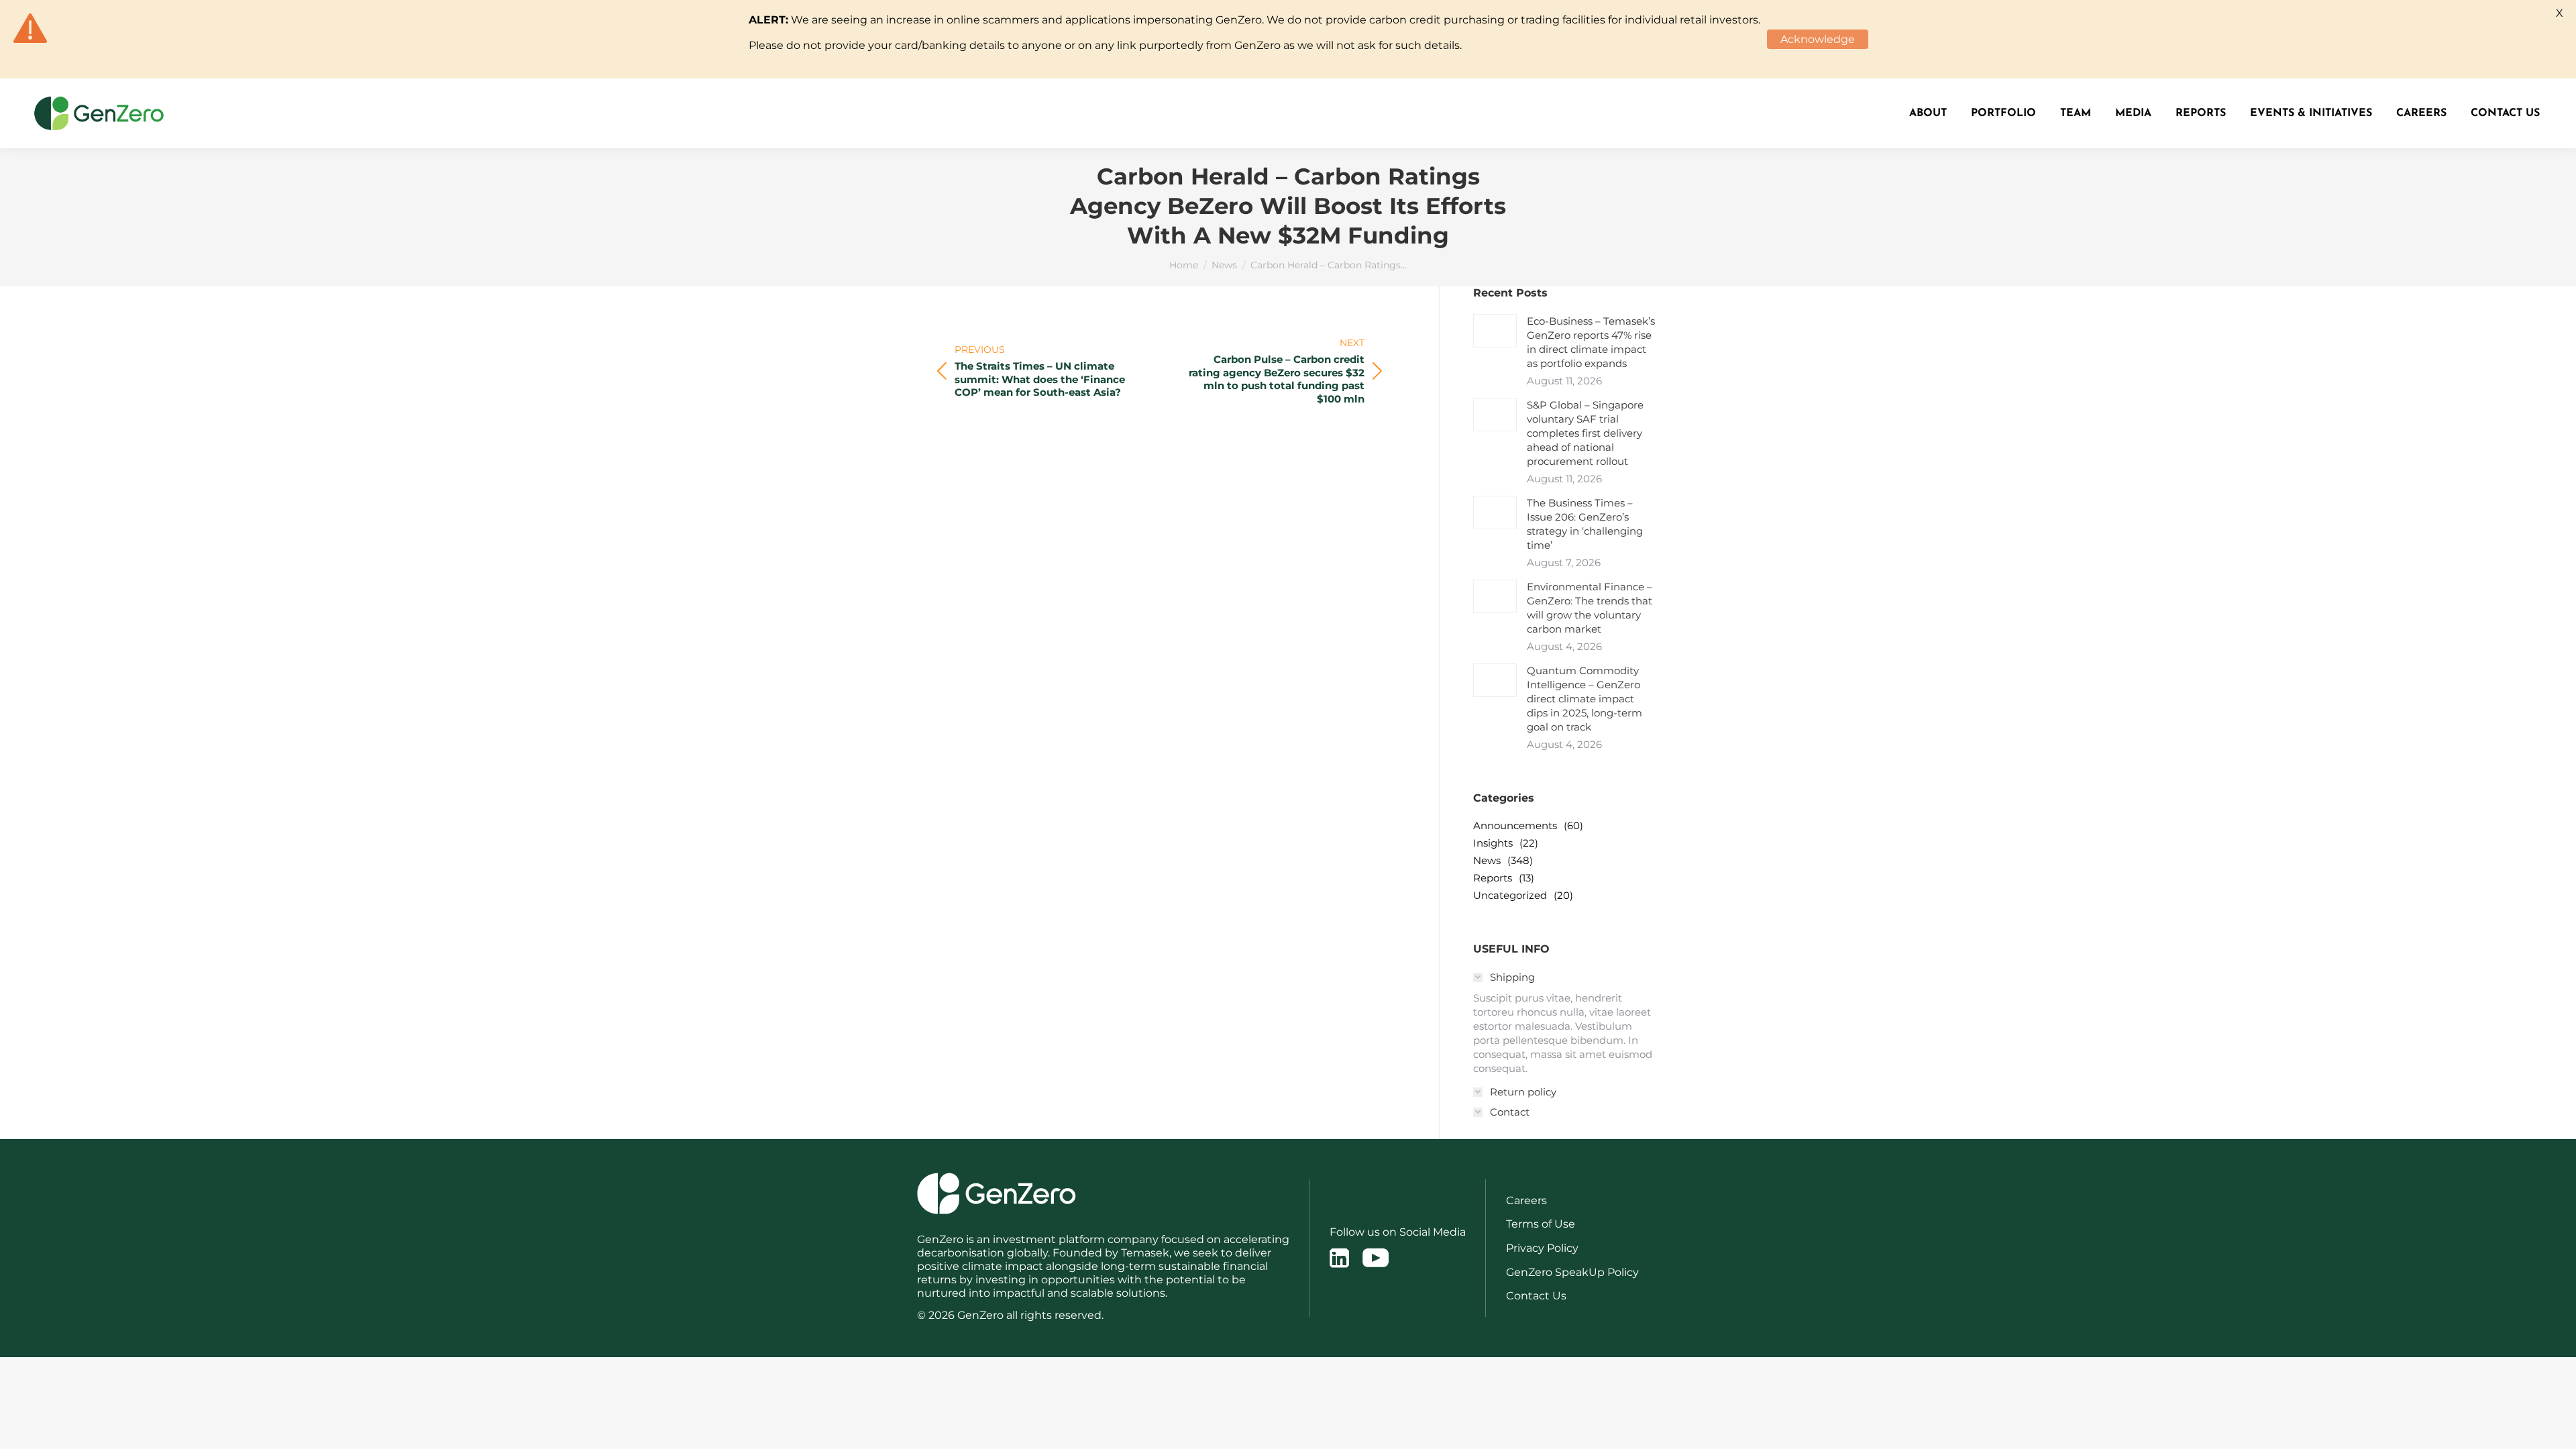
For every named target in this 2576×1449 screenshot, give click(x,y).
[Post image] (1495, 331)
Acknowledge (1818, 39)
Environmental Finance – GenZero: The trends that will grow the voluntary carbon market (1590, 608)
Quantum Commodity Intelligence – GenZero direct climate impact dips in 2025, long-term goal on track (1585, 699)
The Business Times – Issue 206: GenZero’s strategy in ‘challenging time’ (1585, 524)
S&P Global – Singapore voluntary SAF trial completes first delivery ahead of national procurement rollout (1585, 433)
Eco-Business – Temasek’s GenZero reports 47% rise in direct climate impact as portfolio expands (1591, 342)
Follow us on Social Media (1398, 1232)
